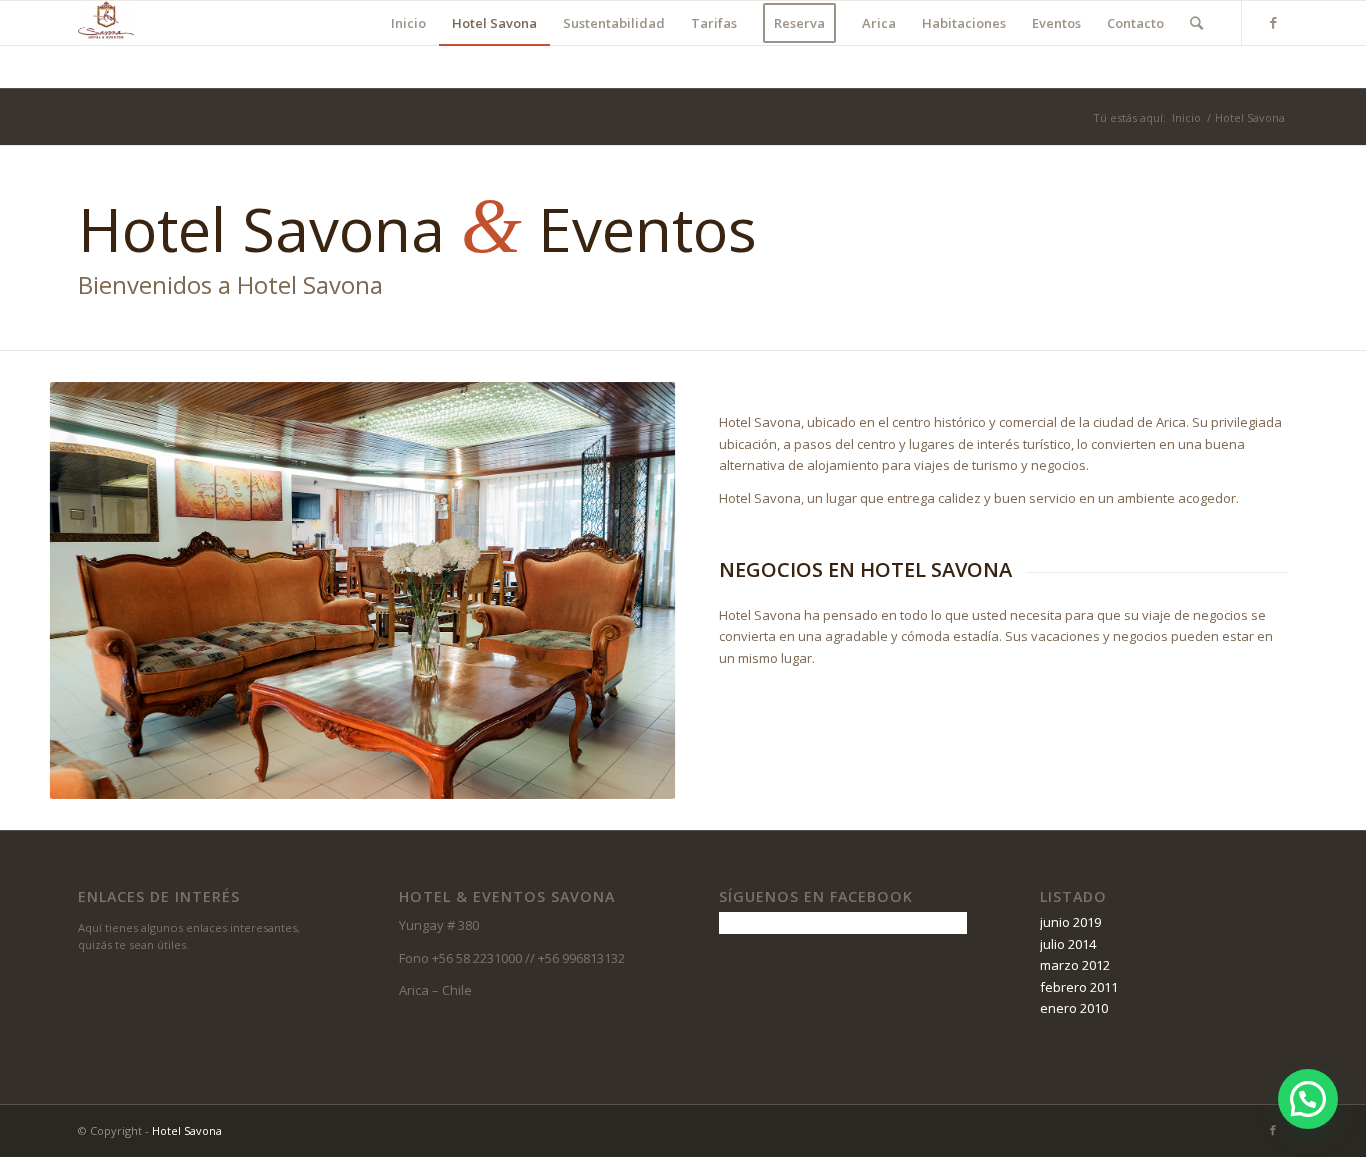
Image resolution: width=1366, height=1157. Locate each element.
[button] (1308, 1099)
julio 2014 (1068, 944)
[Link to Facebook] (1273, 22)
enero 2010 (1074, 1008)
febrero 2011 (1079, 987)
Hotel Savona (187, 1130)
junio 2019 (1070, 922)
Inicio (1186, 117)
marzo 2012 (1075, 965)
